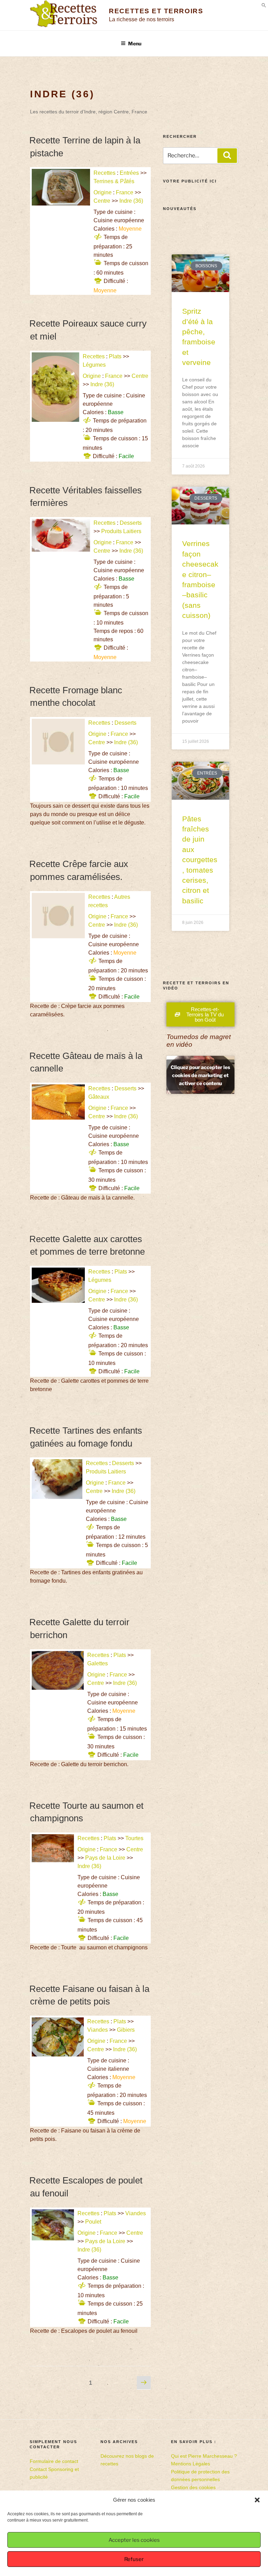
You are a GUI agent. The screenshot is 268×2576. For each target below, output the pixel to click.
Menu (135, 43)
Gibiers (126, 2030)
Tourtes (134, 1838)
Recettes (105, 173)
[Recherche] (227, 156)
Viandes (98, 2030)
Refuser (134, 2559)
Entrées (129, 173)
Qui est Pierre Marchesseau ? (204, 2456)
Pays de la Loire (105, 1858)
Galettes (98, 1663)
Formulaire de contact (54, 2461)
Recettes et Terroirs (156, 11)
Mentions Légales (191, 2464)
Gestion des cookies (193, 2487)
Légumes (94, 365)
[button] (257, 2500)
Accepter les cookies (134, 2540)
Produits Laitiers (121, 531)
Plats (115, 356)
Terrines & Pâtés (114, 181)
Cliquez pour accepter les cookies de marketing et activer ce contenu (200, 1075)
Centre (102, 201)
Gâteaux (99, 1097)
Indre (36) (132, 201)
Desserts (131, 523)
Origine (103, 192)
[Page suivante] (144, 2383)
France (125, 192)
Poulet (93, 2222)
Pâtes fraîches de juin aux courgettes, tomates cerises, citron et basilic (200, 860)
